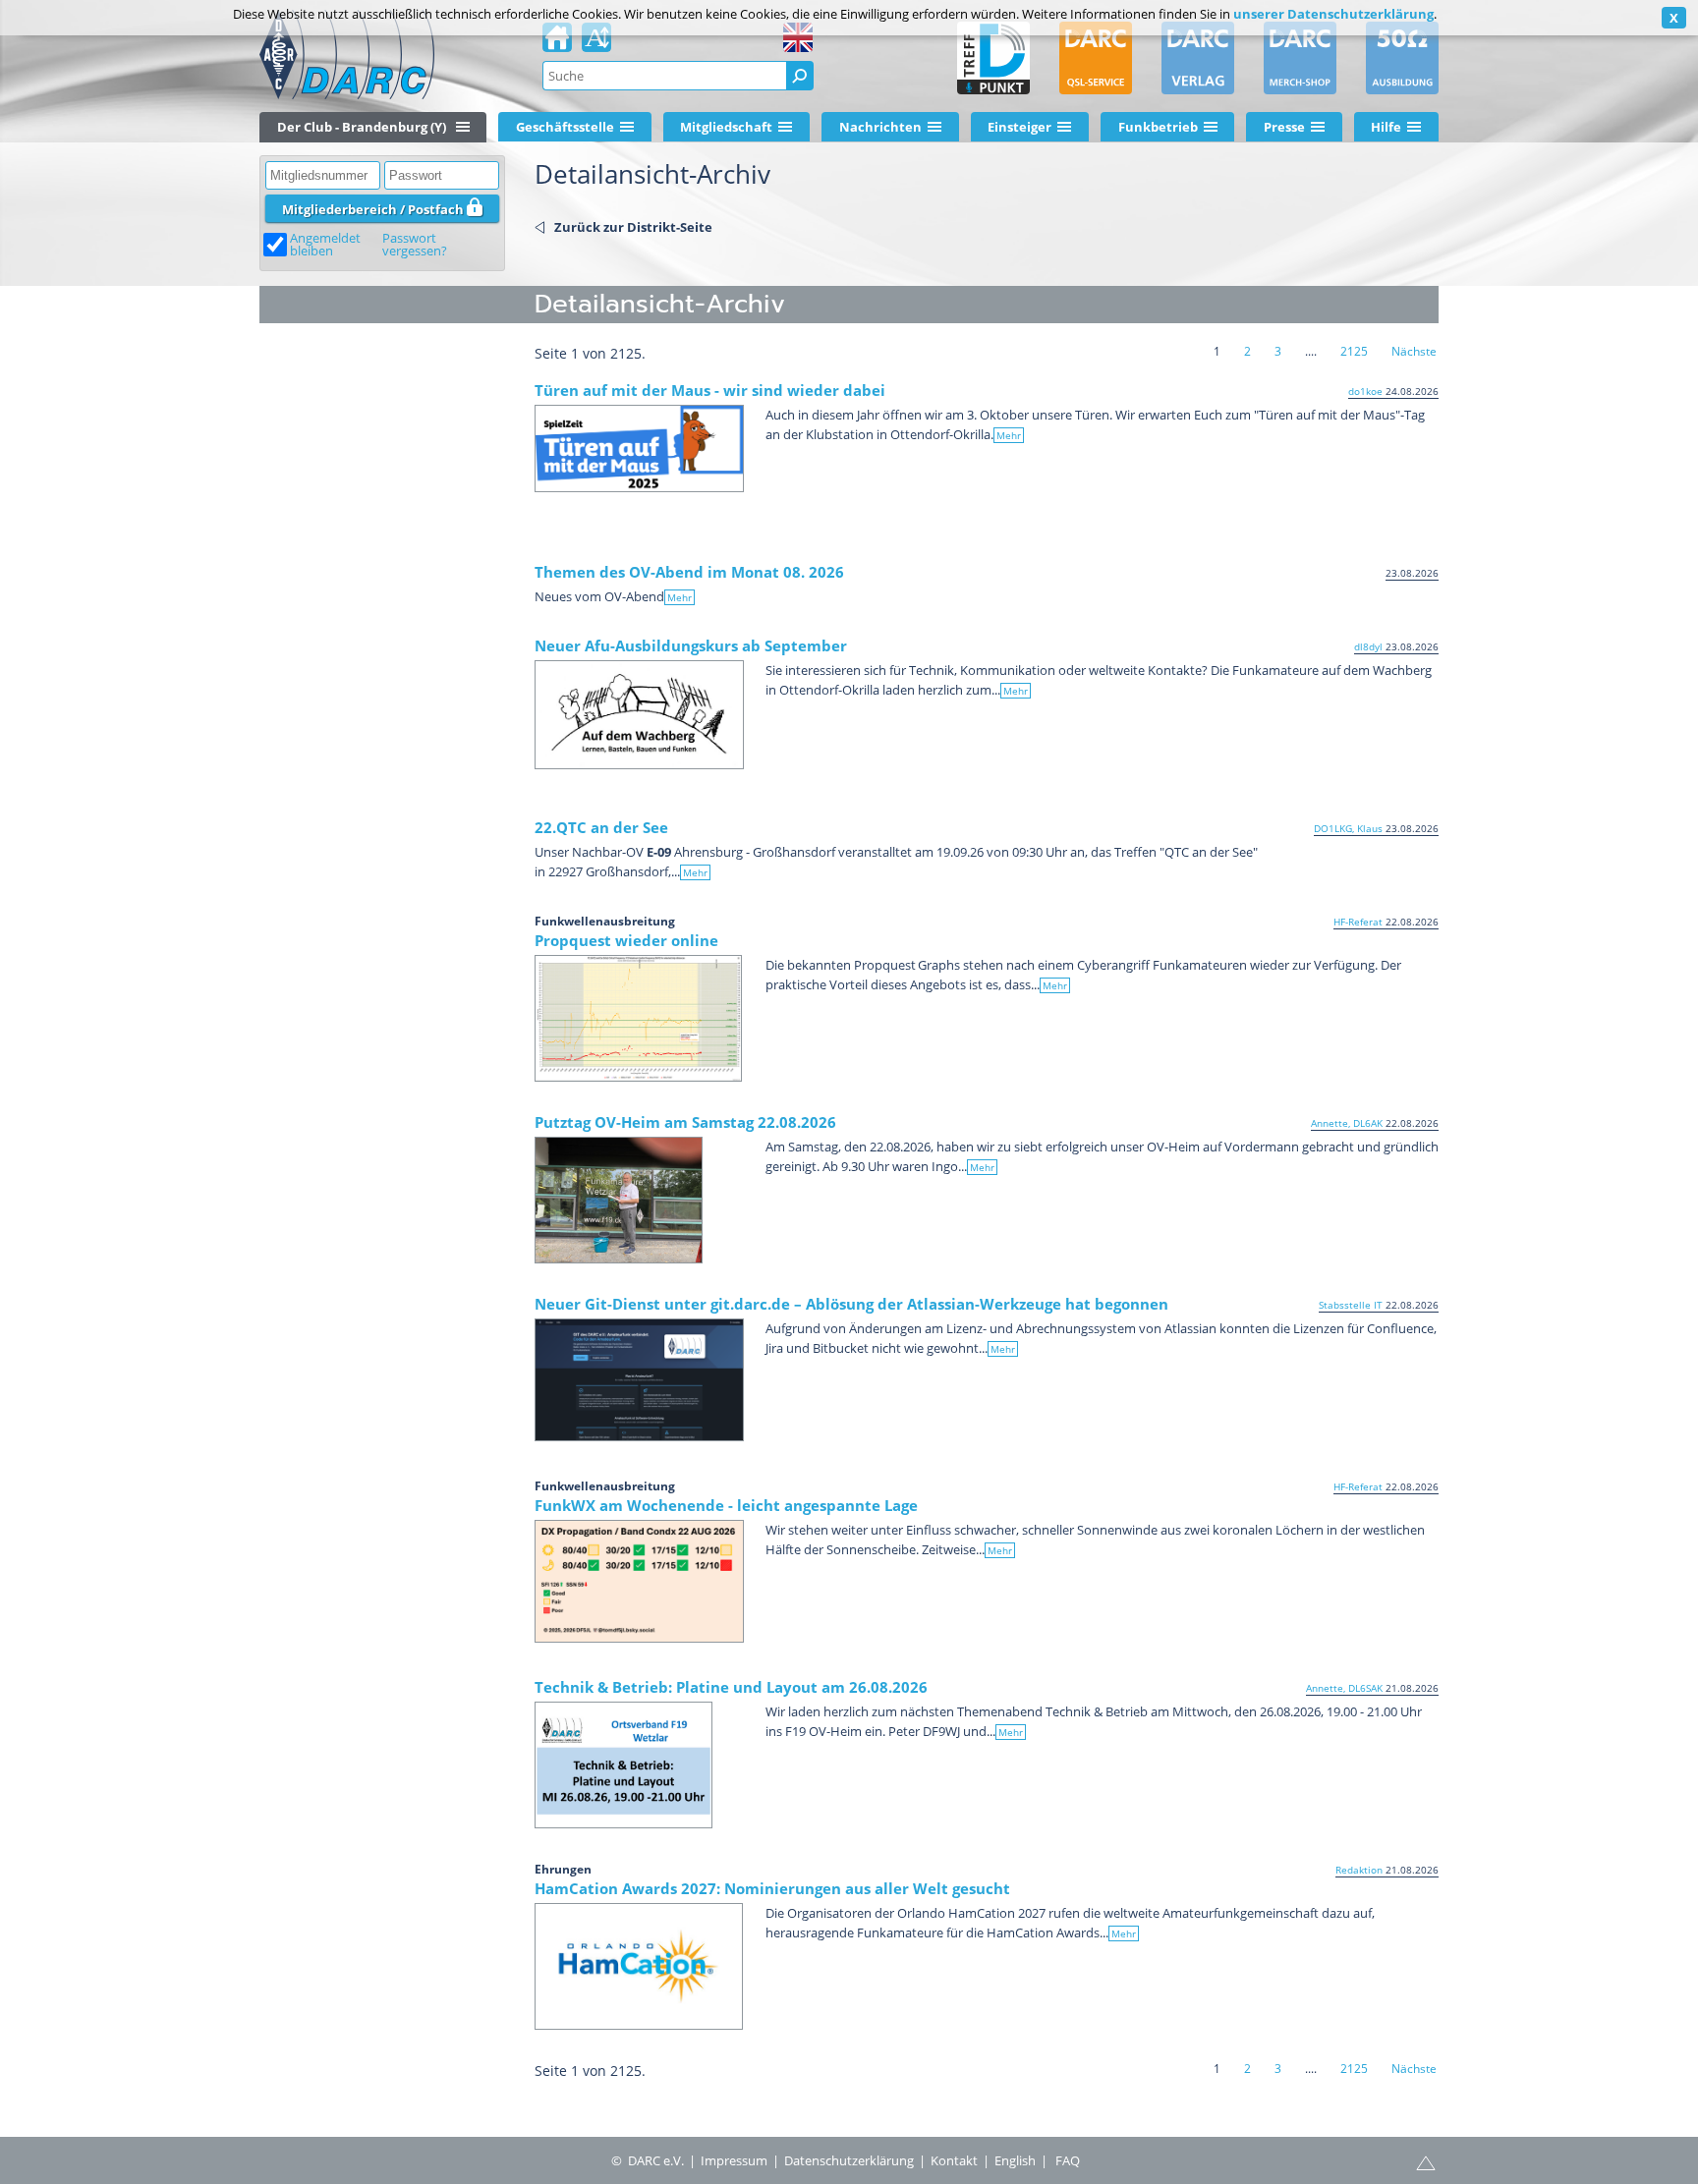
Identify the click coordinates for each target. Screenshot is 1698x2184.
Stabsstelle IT (1351, 1305)
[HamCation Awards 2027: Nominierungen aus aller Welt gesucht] (639, 1966)
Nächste (1414, 351)
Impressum (734, 2160)
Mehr (1009, 435)
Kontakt (954, 2160)
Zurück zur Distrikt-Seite (633, 227)
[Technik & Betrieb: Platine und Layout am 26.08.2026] (623, 1765)
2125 (1354, 351)
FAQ (1068, 2160)
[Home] (557, 43)
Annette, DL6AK (1347, 1123)
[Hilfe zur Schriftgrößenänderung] (596, 43)
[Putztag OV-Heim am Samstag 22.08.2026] (619, 1200)
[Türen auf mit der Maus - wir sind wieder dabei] (639, 448)
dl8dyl (1368, 646)
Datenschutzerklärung (849, 2160)
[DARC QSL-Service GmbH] (1096, 58)
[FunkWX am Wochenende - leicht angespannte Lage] (639, 1581)
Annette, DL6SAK (1344, 1688)
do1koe (1365, 391)
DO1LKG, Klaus (1348, 828)
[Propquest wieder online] (638, 1018)
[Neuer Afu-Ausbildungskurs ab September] (639, 715)
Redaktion (1359, 1870)
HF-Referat (1358, 922)
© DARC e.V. (648, 2160)
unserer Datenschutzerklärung (1333, 14)
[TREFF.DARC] (993, 58)
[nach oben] (1426, 2161)
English (1015, 2160)
